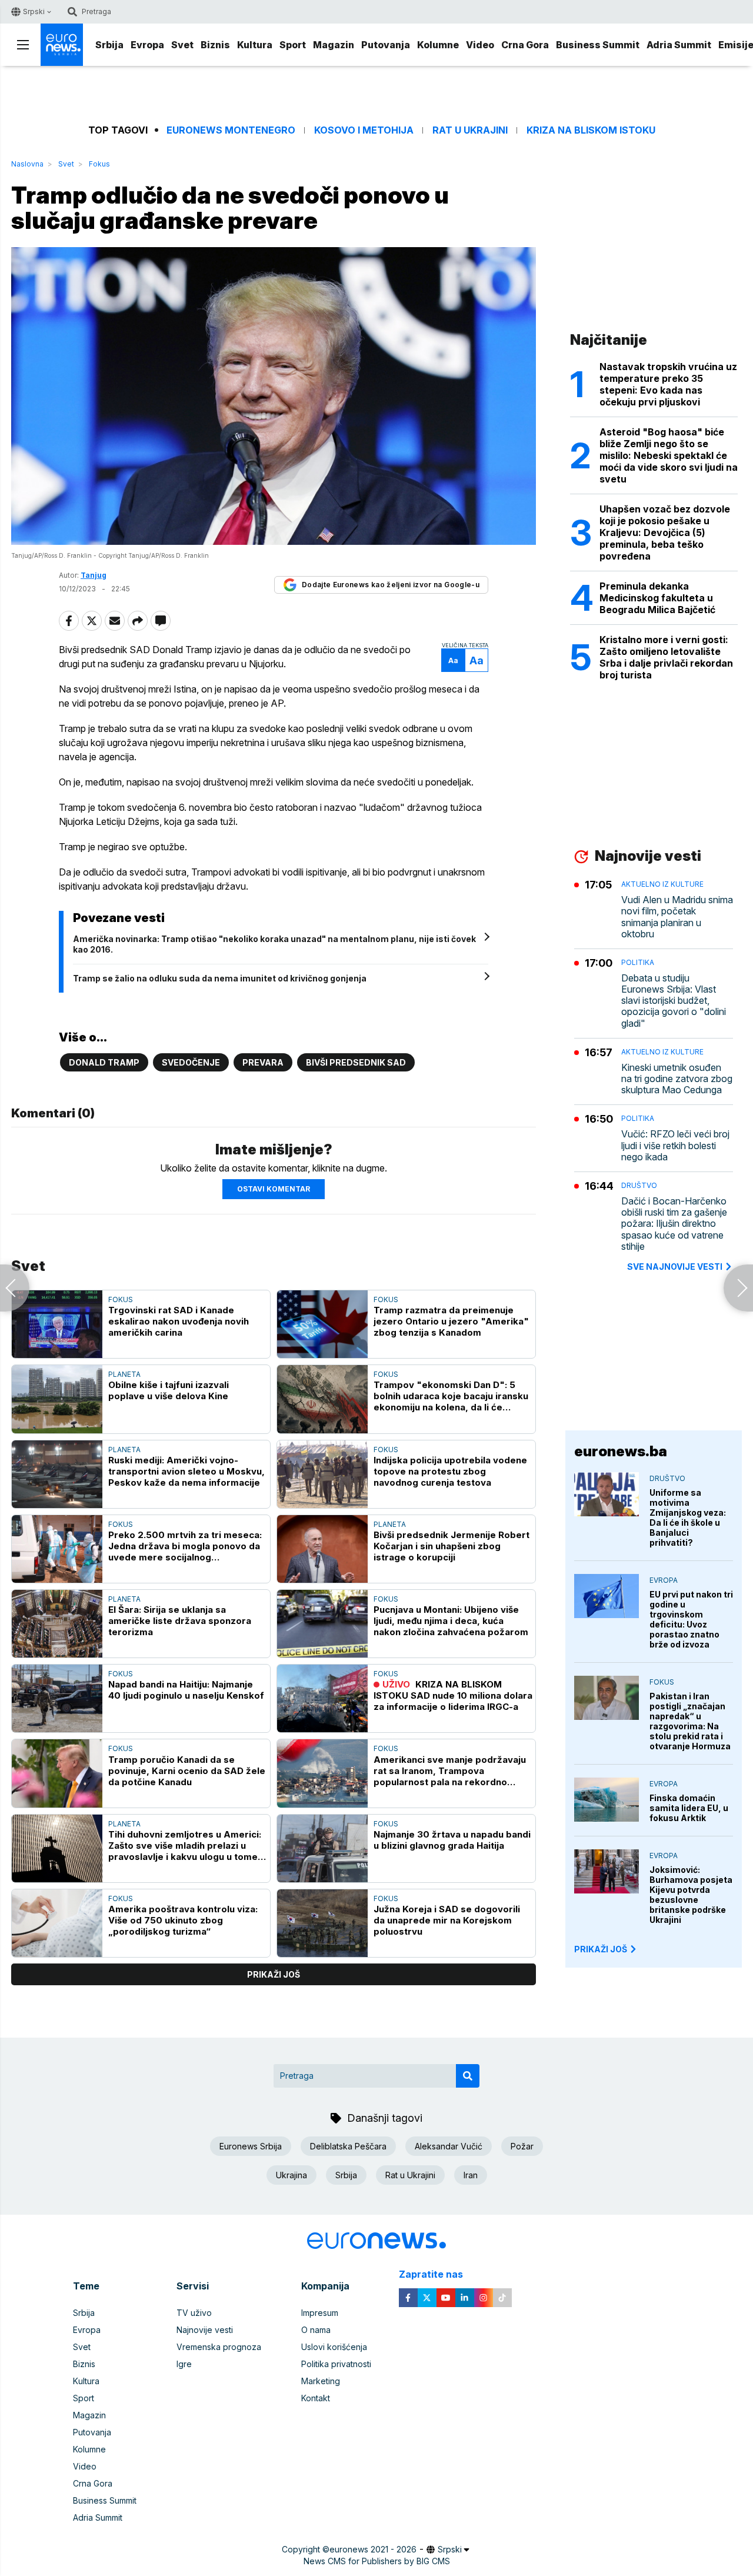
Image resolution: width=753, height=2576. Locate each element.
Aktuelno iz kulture (662, 884)
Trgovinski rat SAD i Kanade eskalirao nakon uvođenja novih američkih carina (179, 1321)
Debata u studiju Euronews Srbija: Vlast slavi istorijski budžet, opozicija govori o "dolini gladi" (674, 1001)
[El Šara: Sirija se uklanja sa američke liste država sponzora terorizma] (57, 1624)
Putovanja (386, 45)
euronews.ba (621, 1451)
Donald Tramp (104, 1062)
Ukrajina (291, 2175)
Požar (522, 2146)
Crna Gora (525, 45)
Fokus (99, 164)
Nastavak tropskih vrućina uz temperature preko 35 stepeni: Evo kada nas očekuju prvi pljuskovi (668, 384)
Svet (182, 45)
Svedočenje (191, 1062)
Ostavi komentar (274, 1189)
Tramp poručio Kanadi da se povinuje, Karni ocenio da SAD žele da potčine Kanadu (187, 1771)
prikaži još (274, 1974)
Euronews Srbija (251, 2146)
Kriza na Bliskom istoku (591, 130)
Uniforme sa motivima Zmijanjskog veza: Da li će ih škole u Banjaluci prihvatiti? (688, 1517)
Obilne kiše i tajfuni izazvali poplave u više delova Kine (169, 1390)
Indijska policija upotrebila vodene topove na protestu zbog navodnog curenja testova (450, 1471)
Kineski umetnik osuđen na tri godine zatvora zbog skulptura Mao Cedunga (677, 1079)
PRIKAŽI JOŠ (601, 1949)
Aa (453, 660)
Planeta (124, 1374)
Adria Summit (679, 45)
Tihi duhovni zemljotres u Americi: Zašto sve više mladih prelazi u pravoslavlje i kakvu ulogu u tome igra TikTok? (185, 1846)
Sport (293, 45)
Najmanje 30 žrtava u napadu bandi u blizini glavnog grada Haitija (452, 1840)
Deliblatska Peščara (348, 2146)
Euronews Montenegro (231, 130)
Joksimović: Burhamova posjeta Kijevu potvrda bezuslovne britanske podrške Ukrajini (691, 1895)
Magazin (334, 45)
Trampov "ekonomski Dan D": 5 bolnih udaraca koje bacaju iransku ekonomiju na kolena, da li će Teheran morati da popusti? (451, 1396)
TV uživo (194, 2313)
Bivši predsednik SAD (356, 1062)
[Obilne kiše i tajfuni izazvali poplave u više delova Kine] (57, 1399)
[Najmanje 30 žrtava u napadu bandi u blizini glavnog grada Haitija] (322, 1848)
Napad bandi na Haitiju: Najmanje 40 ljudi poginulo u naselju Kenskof (186, 1690)
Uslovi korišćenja (334, 2347)
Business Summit (598, 45)
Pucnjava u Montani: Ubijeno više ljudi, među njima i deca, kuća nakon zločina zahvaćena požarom (451, 1621)
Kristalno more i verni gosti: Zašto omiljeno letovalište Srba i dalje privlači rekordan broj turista (666, 657)
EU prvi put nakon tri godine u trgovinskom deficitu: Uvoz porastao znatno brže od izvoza (691, 1619)
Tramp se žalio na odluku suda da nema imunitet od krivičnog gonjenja (220, 978)
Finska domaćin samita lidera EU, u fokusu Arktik (689, 1808)
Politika (638, 962)
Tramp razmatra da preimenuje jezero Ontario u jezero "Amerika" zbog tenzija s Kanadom (451, 1321)
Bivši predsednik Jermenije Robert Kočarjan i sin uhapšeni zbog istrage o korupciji (452, 1546)
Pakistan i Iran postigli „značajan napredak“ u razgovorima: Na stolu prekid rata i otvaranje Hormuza (690, 1721)
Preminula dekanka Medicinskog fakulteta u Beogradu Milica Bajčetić (657, 598)
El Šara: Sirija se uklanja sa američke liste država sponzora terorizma (180, 1621)
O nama (316, 2330)
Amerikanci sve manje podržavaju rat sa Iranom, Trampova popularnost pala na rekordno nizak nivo (450, 1771)
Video (480, 45)
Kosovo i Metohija (364, 130)
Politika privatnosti (336, 2364)
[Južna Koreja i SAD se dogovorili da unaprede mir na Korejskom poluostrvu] (322, 1923)
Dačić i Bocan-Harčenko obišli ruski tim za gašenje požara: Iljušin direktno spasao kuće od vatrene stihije (674, 1224)
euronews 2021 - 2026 (373, 2549)
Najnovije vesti (205, 2330)
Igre (184, 2364)
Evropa (147, 45)
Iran (471, 2175)
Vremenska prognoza (219, 2347)
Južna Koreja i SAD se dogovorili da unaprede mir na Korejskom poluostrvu (447, 1920)
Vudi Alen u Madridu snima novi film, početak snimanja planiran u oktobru (677, 917)
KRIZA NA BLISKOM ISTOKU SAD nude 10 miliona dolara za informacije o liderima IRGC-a (453, 1695)
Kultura (255, 45)
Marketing (321, 2381)
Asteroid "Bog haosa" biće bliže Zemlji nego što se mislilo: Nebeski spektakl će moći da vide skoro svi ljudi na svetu (669, 455)
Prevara (263, 1062)
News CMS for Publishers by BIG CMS (377, 2561)
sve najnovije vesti (675, 1267)
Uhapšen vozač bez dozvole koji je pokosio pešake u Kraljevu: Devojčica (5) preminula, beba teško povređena (665, 532)
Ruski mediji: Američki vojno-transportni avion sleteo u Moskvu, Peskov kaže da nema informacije (186, 1471)
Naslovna (27, 164)
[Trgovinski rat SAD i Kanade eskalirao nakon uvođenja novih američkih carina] (57, 1324)
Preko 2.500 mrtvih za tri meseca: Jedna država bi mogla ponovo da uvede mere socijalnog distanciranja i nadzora (185, 1546)
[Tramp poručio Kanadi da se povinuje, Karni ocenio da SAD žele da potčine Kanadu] (57, 1773)
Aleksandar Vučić (449, 2146)
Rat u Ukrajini (470, 130)
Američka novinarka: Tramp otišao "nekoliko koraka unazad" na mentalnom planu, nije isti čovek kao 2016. (274, 944)
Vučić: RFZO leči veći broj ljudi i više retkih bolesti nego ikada (675, 1145)
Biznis (215, 45)
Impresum (320, 2313)
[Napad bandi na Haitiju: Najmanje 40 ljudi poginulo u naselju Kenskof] (57, 1698)
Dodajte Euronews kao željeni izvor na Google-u (391, 585)
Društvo (639, 1185)
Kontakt (316, 2398)
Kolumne (438, 45)
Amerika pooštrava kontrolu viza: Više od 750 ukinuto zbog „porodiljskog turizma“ (183, 1920)
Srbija (109, 45)
